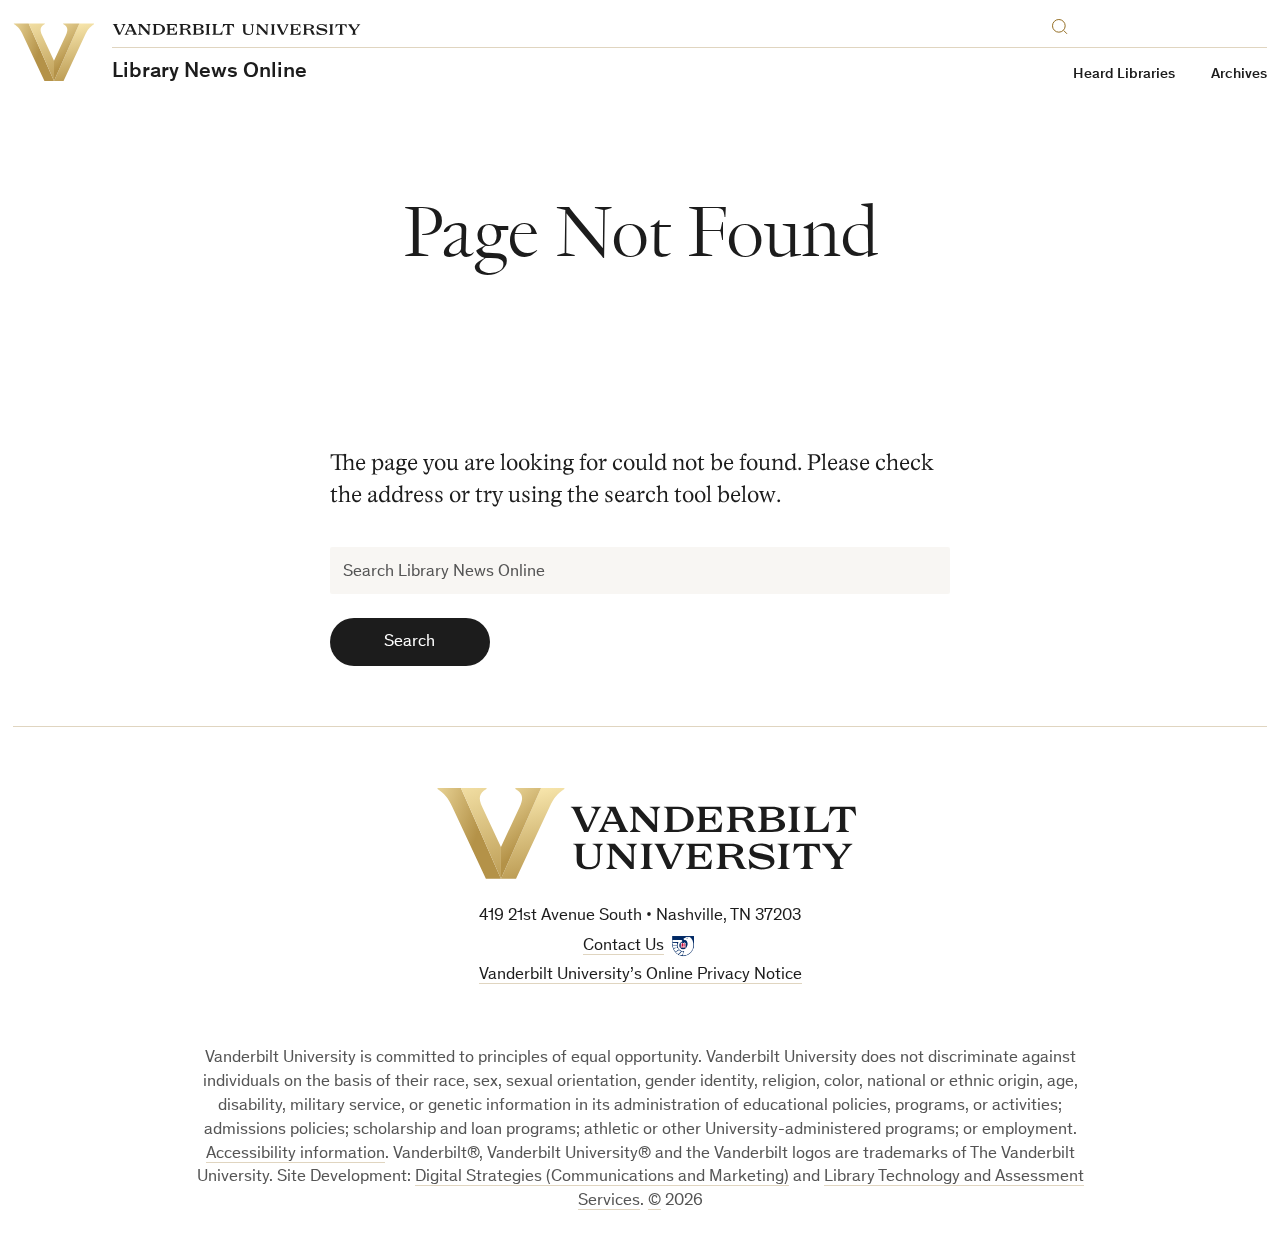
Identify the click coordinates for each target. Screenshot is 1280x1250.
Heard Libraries (1124, 74)
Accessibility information (295, 1154)
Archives (1239, 74)
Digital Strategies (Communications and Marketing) (602, 1177)
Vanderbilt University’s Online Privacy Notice (640, 975)
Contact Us (623, 946)
